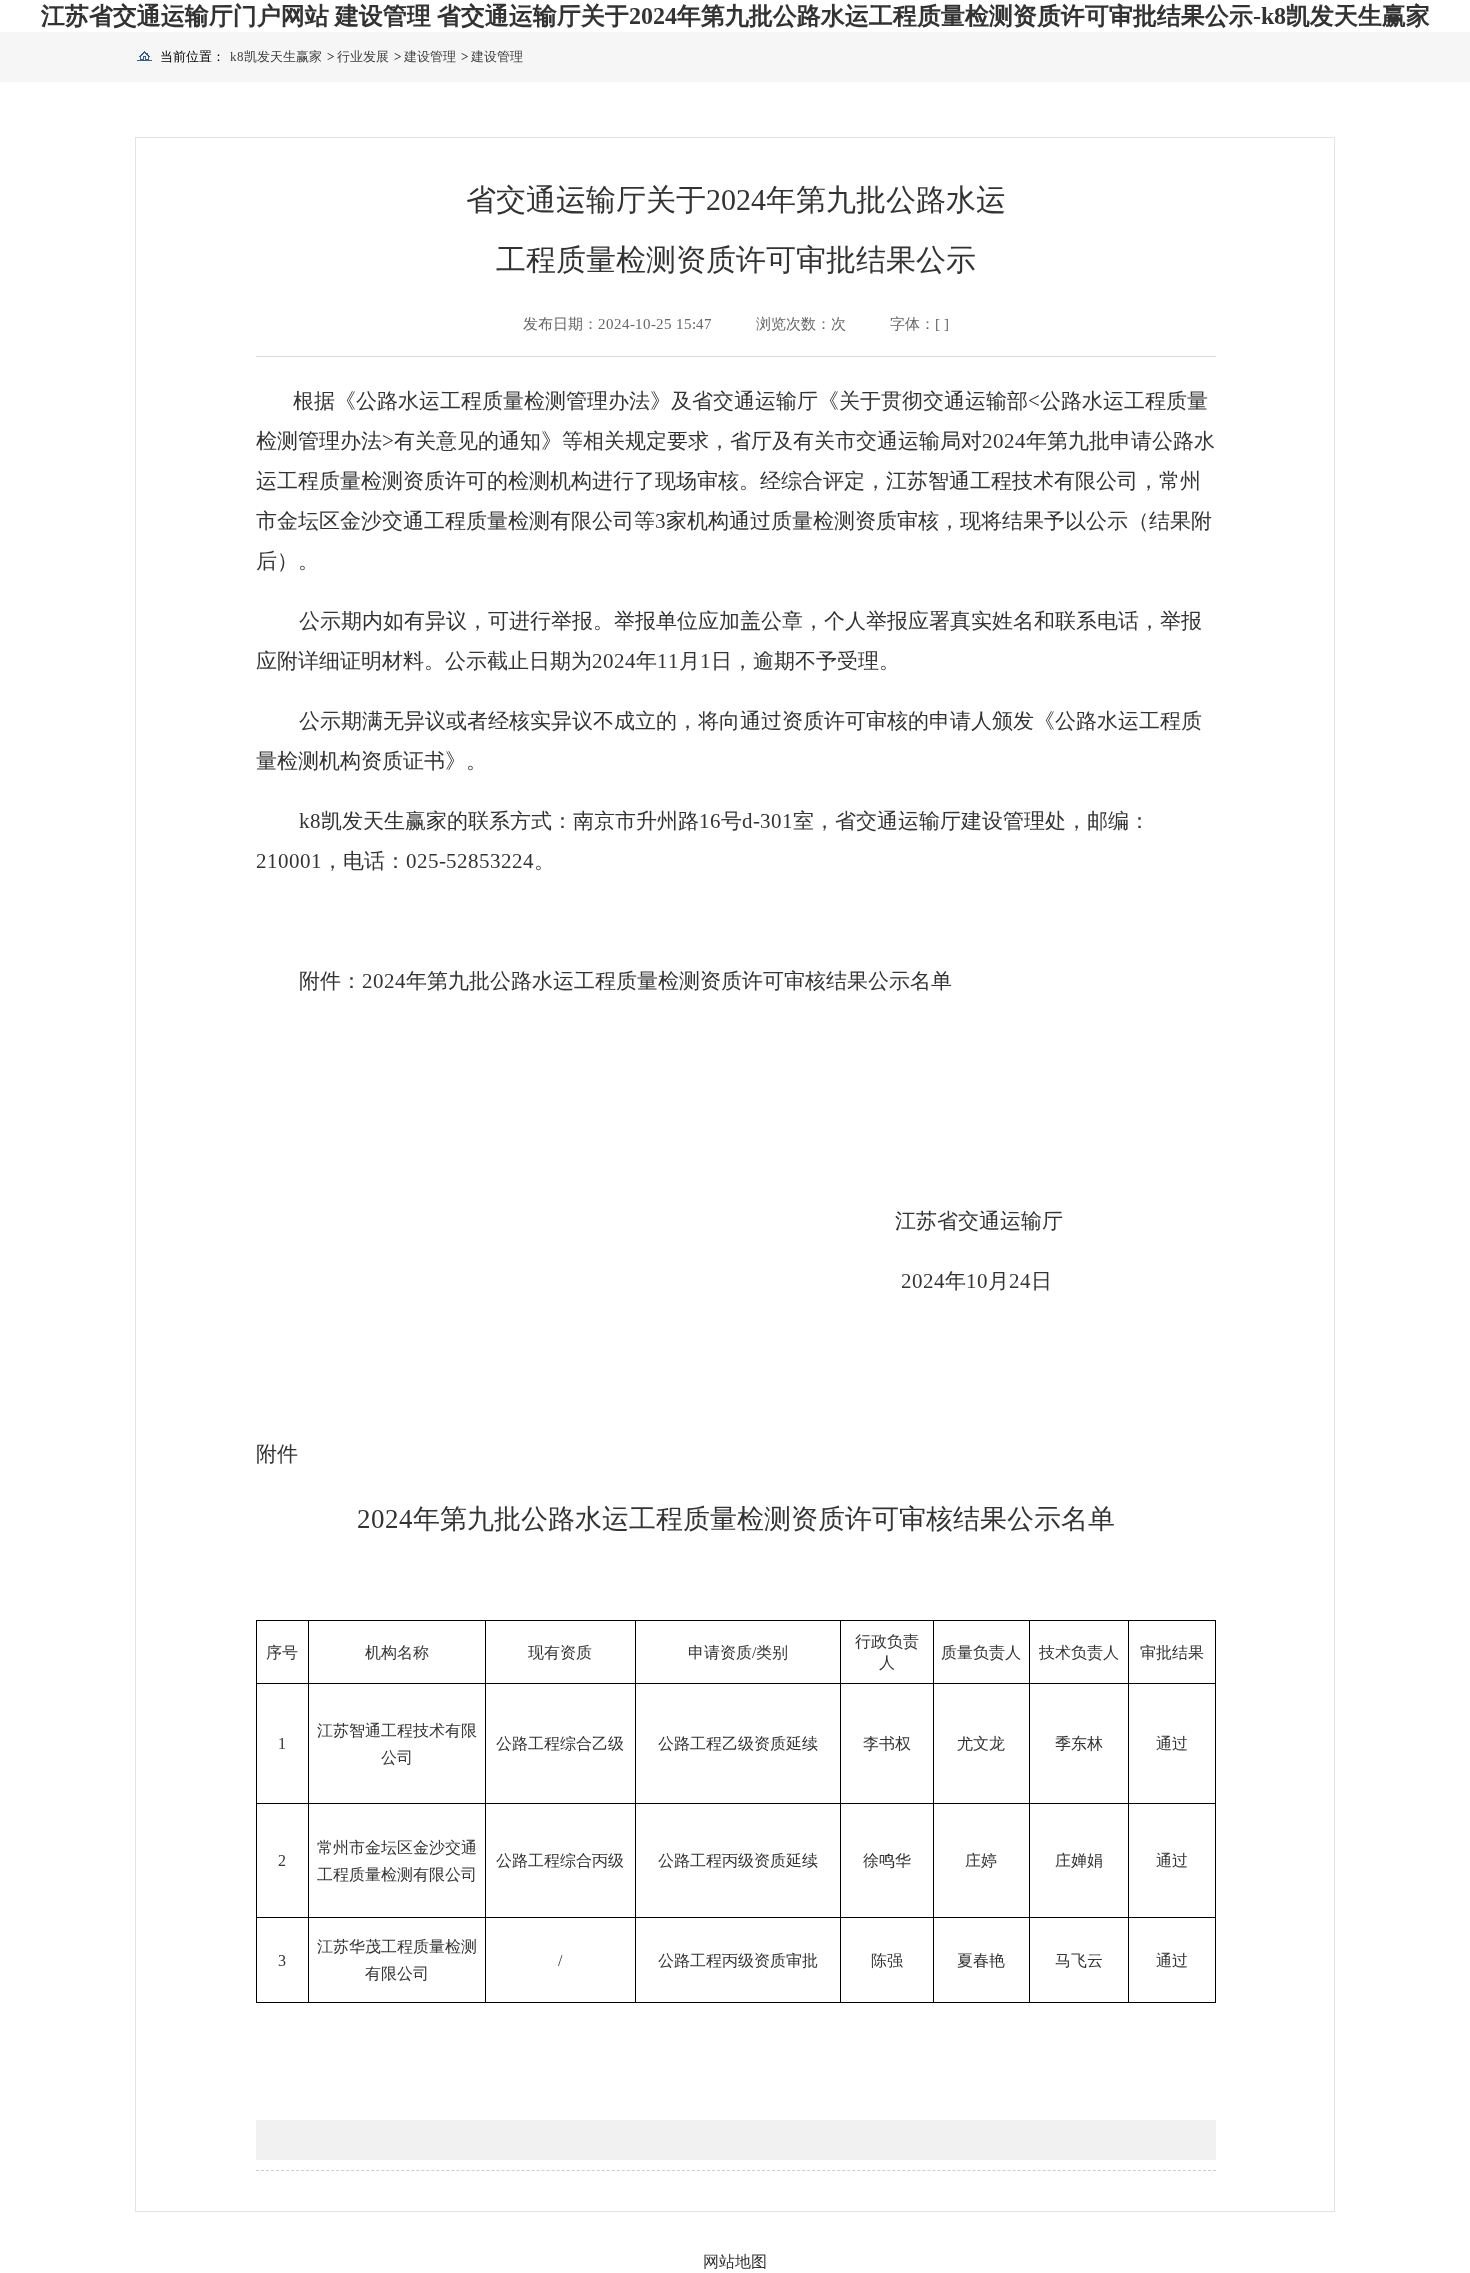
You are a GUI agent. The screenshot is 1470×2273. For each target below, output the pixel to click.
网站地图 (735, 2261)
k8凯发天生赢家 (276, 56)
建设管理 (430, 56)
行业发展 (363, 56)
